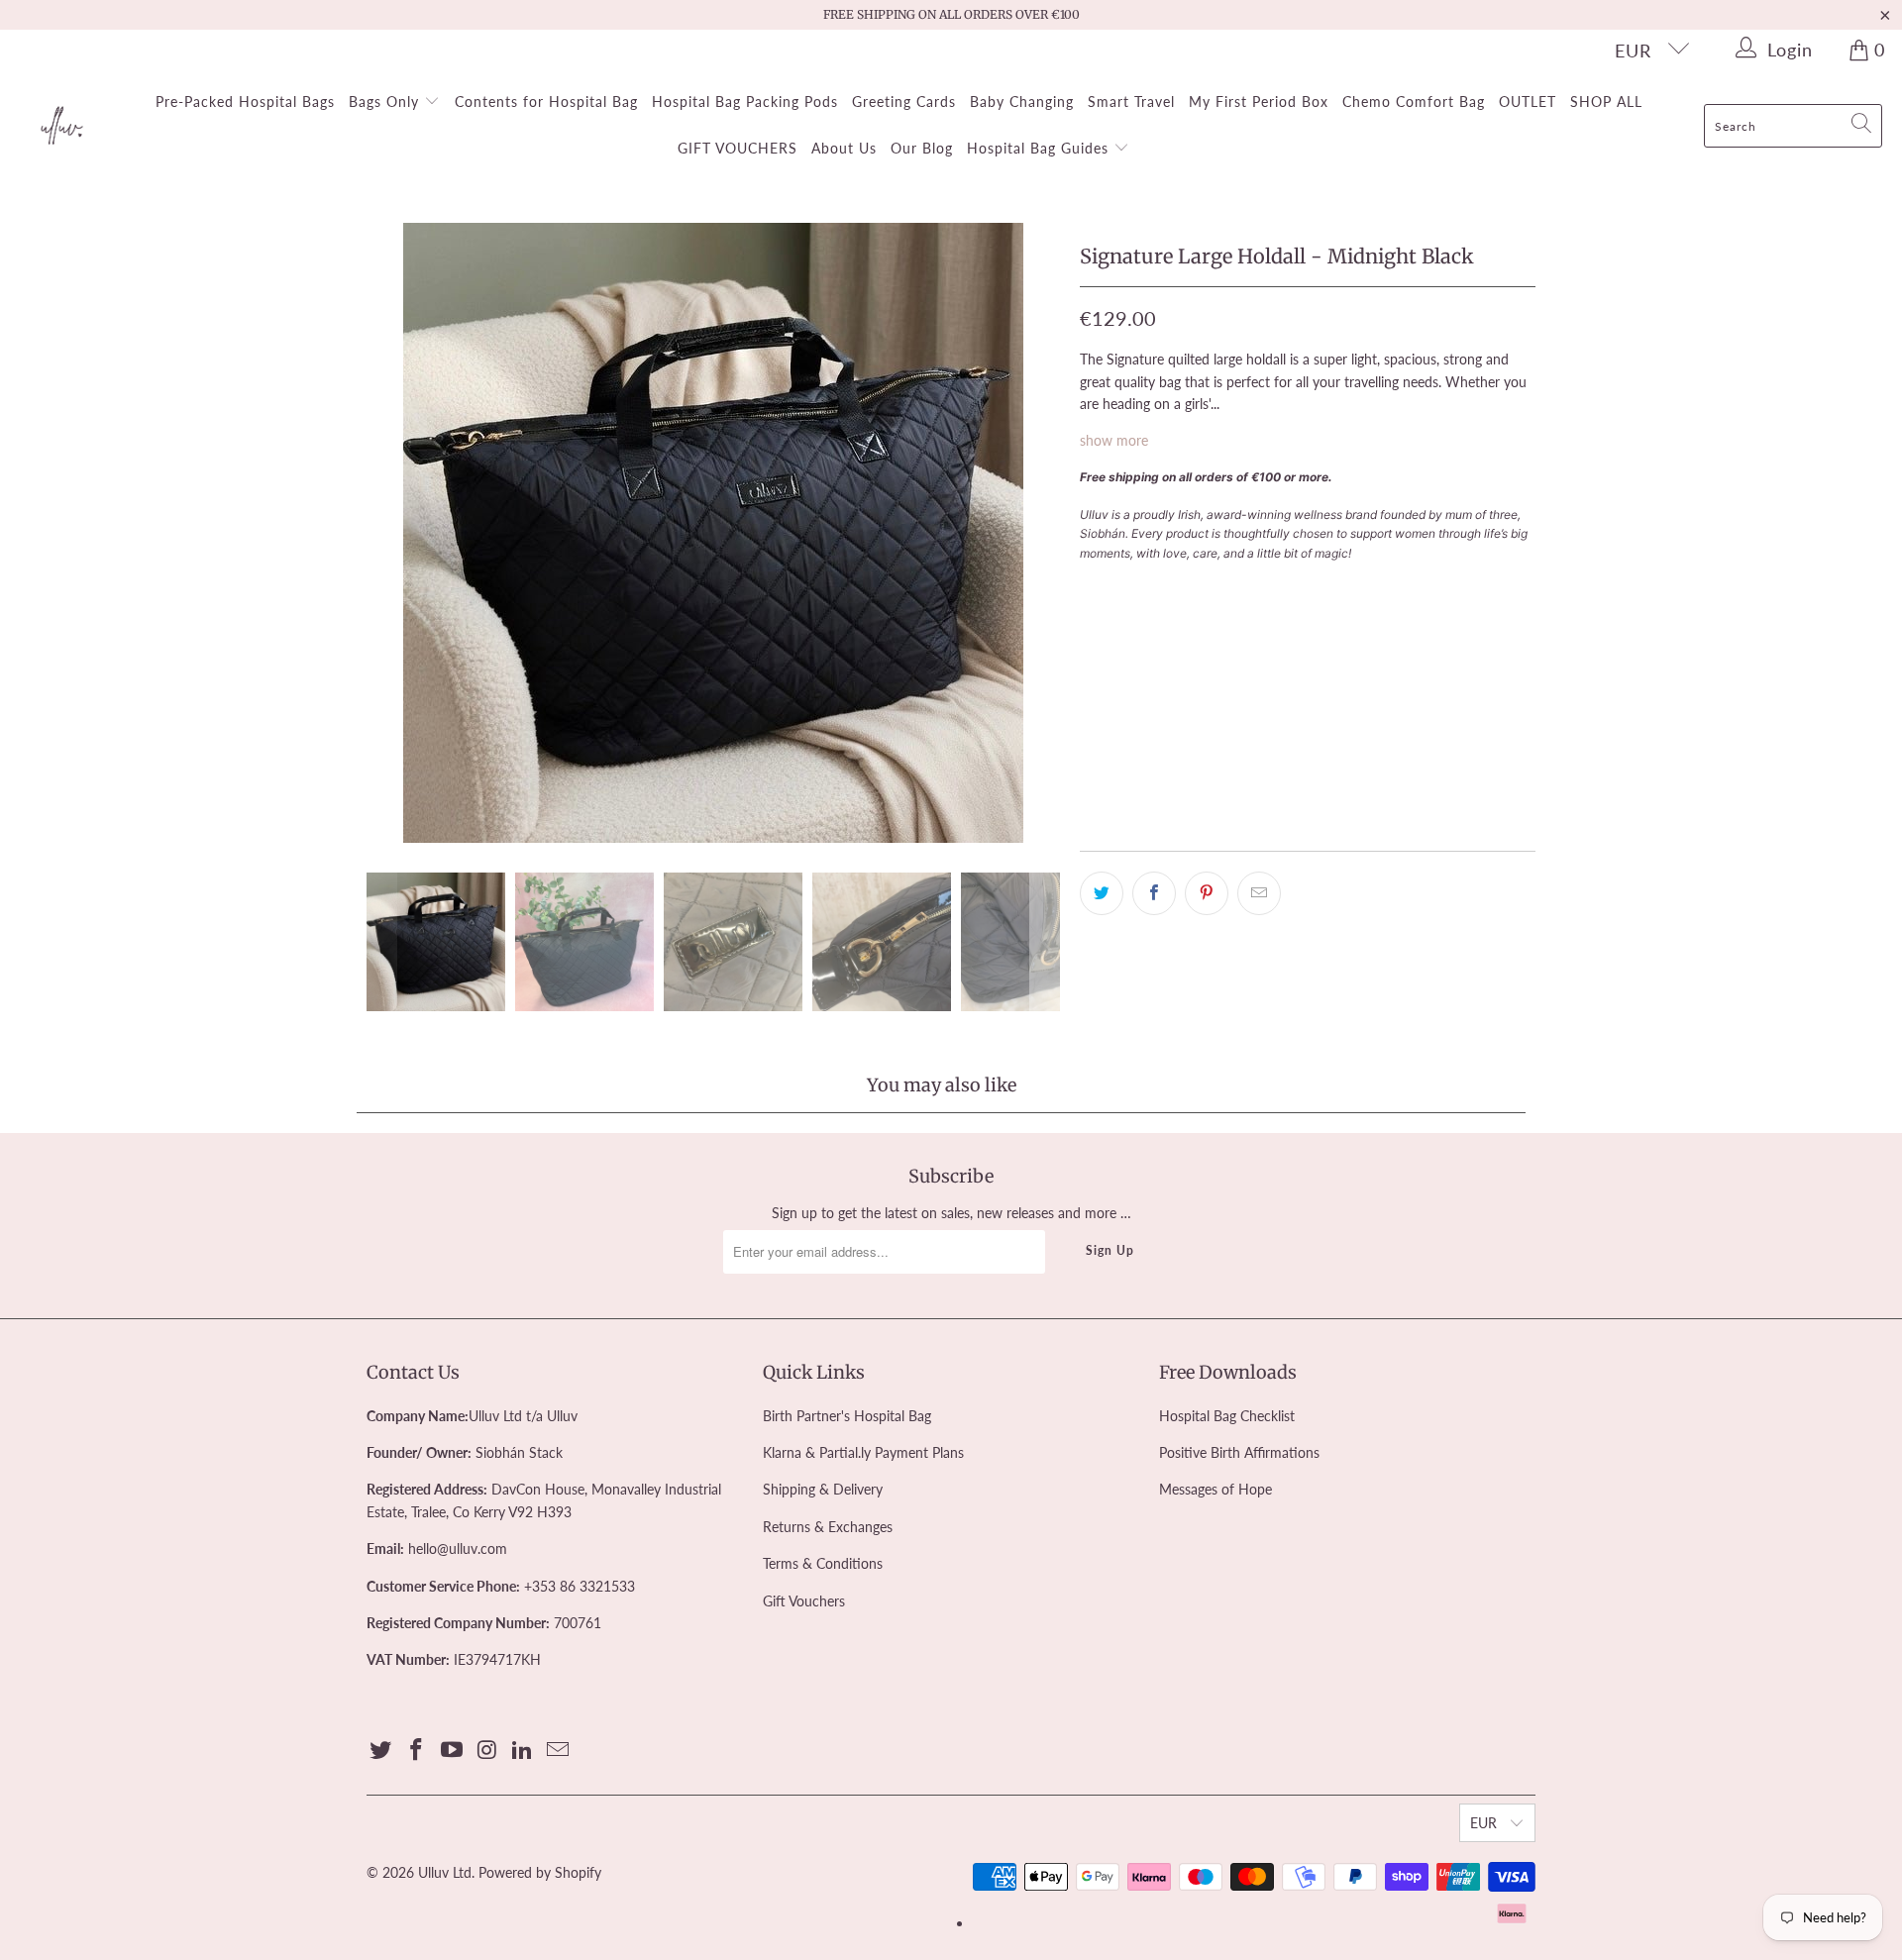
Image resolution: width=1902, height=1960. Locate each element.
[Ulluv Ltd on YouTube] (452, 1751)
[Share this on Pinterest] (1207, 893)
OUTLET (1528, 102)
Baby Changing (1022, 102)
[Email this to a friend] (1259, 893)
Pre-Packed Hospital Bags (245, 102)
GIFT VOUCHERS (738, 148)
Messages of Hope (1215, 1489)
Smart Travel (1131, 102)
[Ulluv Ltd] (62, 127)
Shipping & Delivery (823, 1489)
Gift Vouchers (804, 1601)
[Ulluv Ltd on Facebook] (417, 1751)
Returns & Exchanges (828, 1527)
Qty (1091, 588)
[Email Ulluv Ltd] (558, 1751)
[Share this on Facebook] (1154, 893)
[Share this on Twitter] (1102, 893)
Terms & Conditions (823, 1563)
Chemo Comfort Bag (1414, 102)
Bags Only (386, 102)
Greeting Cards (904, 102)
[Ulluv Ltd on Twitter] (381, 1751)
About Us (844, 148)
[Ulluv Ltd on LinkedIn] (523, 1751)
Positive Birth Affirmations (1239, 1452)
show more (1114, 440)
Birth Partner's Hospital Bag (847, 1416)
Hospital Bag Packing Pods (745, 102)
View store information (1161, 804)
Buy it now (1419, 681)
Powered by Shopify (540, 1872)
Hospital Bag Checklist (1227, 1416)
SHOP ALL (1606, 102)
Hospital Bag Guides (1040, 148)
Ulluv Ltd (445, 1872)
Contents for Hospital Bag (546, 102)
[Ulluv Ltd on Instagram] (487, 1751)
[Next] (1045, 533)
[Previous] (381, 533)
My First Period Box (1259, 102)
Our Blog (922, 148)
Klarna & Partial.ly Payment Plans (863, 1452)
